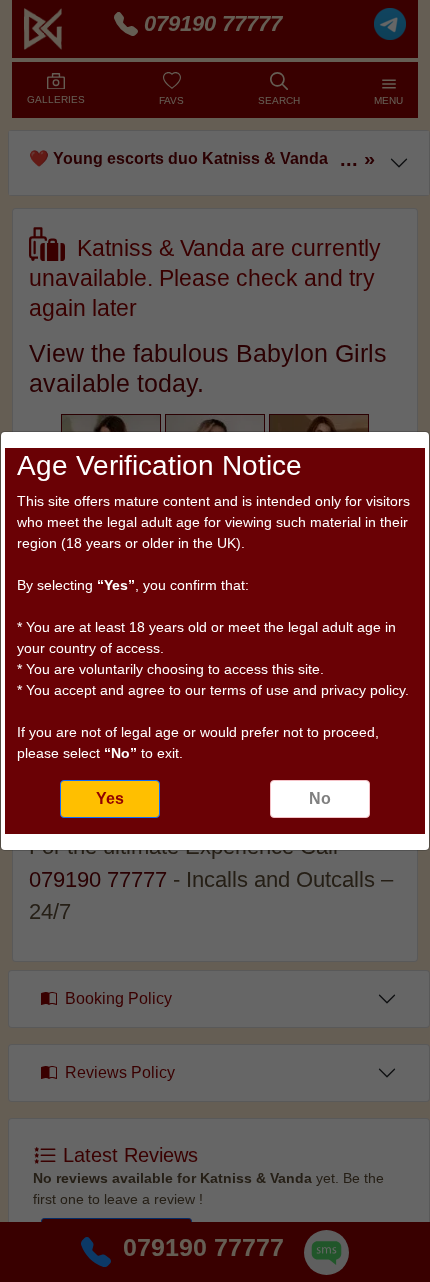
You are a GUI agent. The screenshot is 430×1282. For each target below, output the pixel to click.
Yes (110, 798)
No (320, 798)
